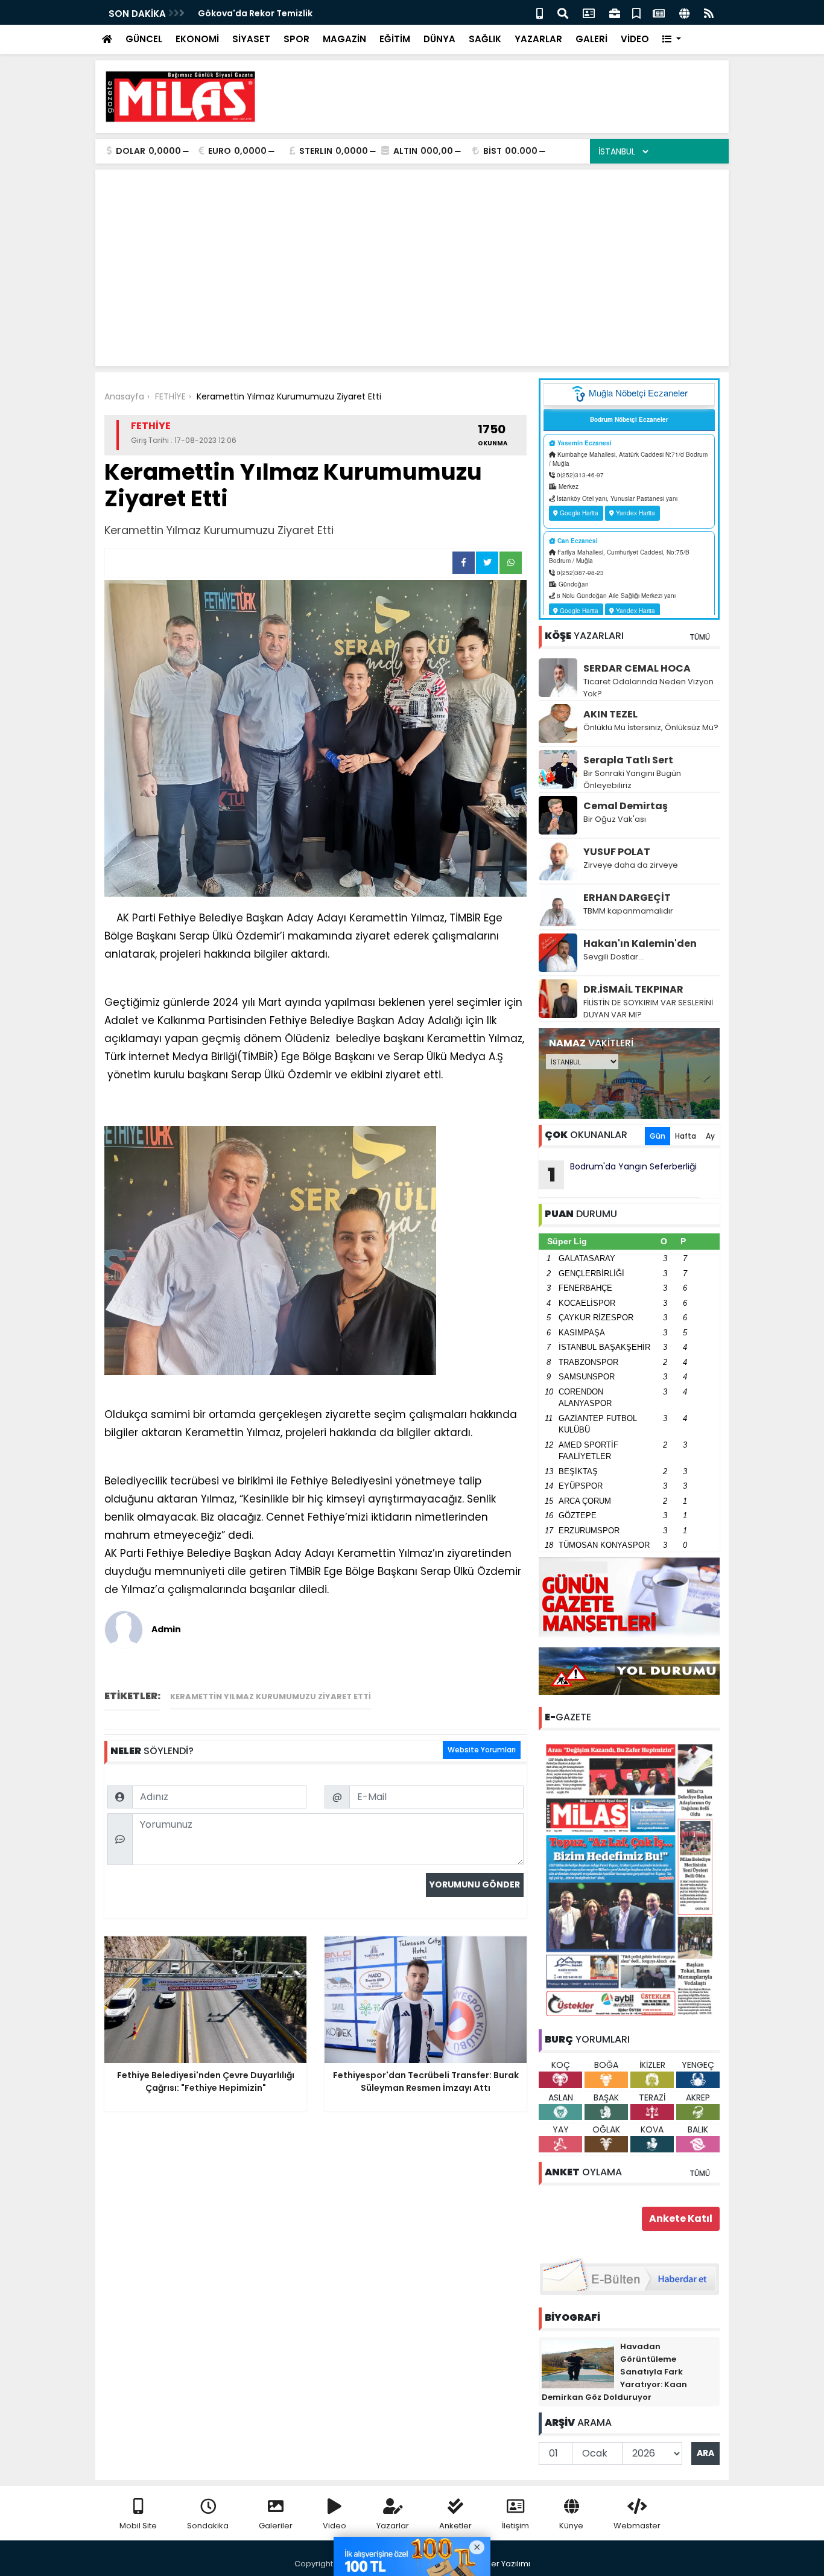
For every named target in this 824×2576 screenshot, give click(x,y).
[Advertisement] (500, 97)
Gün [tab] (658, 1136)
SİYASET (251, 39)
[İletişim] (589, 12)
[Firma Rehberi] (615, 12)
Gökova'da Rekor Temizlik (255, 13)
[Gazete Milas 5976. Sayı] (629, 1879)
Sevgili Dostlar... (613, 957)
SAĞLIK (485, 39)
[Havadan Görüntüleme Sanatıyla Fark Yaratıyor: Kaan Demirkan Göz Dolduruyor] (578, 2364)
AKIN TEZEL (610, 714)
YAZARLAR (538, 39)
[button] (672, 40)
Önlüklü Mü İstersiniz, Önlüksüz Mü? (651, 727)
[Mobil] (540, 12)
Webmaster (637, 2526)
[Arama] (563, 12)
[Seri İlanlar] (636, 12)
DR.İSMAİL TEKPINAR (633, 989)
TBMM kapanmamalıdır (628, 911)
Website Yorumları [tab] (482, 1750)
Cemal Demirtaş (626, 806)
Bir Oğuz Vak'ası (615, 819)
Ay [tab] (710, 1136)
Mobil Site (138, 2526)
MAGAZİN (344, 39)
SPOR (296, 39)
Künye (571, 2526)
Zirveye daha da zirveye (631, 865)
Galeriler (276, 2526)
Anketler (455, 2526)
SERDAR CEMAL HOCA (637, 668)
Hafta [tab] (686, 1136)
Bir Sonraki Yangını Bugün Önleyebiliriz (632, 779)
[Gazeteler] (659, 12)
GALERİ (591, 39)
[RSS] (709, 12)
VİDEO (635, 39)
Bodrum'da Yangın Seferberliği (623, 1174)
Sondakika (208, 2526)
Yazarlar (393, 2526)
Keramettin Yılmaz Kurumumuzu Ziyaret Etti (271, 1697)
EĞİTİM (395, 39)
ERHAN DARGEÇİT (627, 898)
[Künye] (684, 12)
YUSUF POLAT (617, 852)
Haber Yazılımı (502, 2564)
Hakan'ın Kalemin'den (640, 943)
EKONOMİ (197, 39)
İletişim (515, 2526)
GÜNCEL (144, 39)
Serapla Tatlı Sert (628, 760)
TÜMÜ (700, 637)
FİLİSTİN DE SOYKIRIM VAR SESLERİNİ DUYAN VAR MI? (648, 1009)
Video (334, 2526)
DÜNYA (439, 39)
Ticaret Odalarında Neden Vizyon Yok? (648, 688)
